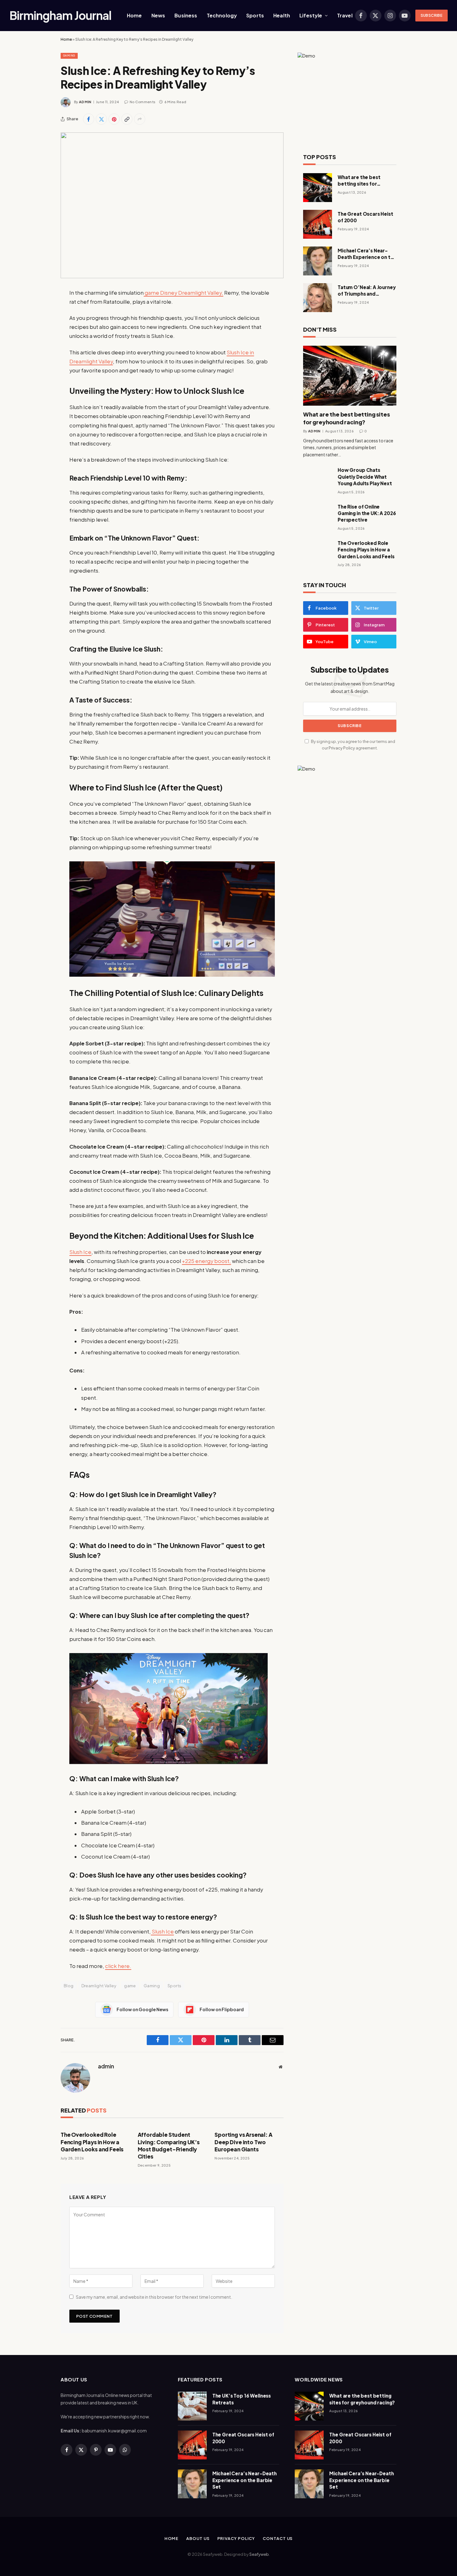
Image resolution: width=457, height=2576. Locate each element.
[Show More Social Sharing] (140, 119)
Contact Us (278, 2538)
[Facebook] (39, 309)
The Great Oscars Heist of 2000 (365, 217)
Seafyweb (259, 2554)
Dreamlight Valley (99, 1986)
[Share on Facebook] (89, 119)
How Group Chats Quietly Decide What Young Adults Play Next (365, 477)
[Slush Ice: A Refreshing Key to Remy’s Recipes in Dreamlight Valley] (172, 205)
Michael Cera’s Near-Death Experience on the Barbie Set (367, 254)
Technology (222, 15)
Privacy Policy (342, 748)
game (130, 1986)
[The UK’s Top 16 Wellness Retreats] (192, 2406)
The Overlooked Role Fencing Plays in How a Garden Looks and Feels (92, 2142)
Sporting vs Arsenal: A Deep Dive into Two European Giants (243, 2142)
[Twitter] (39, 325)
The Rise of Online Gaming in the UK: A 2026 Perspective (367, 513)
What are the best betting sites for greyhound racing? (360, 181)
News (158, 15)
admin (85, 102)
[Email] (39, 372)
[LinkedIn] (39, 340)
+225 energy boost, (206, 1261)
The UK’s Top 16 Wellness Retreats (242, 2399)
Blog (69, 1986)
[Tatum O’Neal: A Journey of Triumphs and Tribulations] (318, 298)
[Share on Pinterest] (114, 119)
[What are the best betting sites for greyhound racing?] (318, 188)
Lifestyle (311, 15)
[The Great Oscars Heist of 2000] (318, 224)
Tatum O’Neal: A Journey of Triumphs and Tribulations (367, 291)
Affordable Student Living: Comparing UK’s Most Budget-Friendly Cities (169, 2145)
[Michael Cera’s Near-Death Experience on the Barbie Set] (318, 261)
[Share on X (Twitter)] (101, 119)
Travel (345, 15)
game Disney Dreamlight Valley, (183, 293)
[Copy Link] (127, 119)
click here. (118, 1966)
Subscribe (432, 15)
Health (282, 15)
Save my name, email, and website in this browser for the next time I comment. (154, 2297)
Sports (255, 15)
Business (186, 15)
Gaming (69, 55)
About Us (198, 2538)
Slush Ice (80, 1252)
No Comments (143, 102)
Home (134, 15)
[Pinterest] (39, 356)
